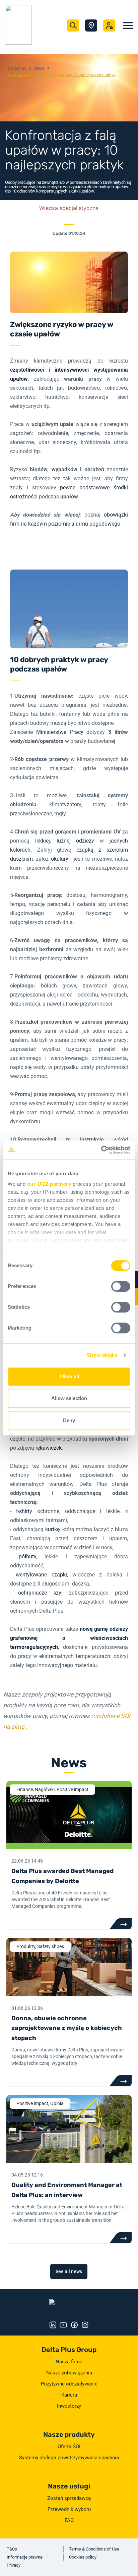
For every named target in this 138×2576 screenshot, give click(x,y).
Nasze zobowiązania (69, 2373)
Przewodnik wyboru (69, 2509)
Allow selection (69, 1398)
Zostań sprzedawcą (69, 2498)
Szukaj (73, 25)
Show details (102, 1355)
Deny (69, 1420)
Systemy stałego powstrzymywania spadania (69, 2458)
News (39, 68)
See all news (69, 2271)
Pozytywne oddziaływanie (69, 2384)
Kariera (69, 2395)
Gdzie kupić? (91, 25)
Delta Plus (17, 68)
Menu (128, 25)
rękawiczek (49, 1448)
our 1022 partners (49, 1184)
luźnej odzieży (76, 841)
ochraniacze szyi (40, 1593)
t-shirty (24, 1511)
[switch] (121, 1286)
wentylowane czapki (41, 1575)
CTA (120, 1924)
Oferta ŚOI (69, 2447)
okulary (60, 859)
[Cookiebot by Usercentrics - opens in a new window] (101, 1150)
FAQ (69, 2520)
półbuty (27, 1557)
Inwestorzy (69, 2406)
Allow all (69, 1376)
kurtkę (52, 1529)
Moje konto (109, 25)
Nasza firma (69, 2362)
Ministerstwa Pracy (60, 732)
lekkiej (43, 841)
